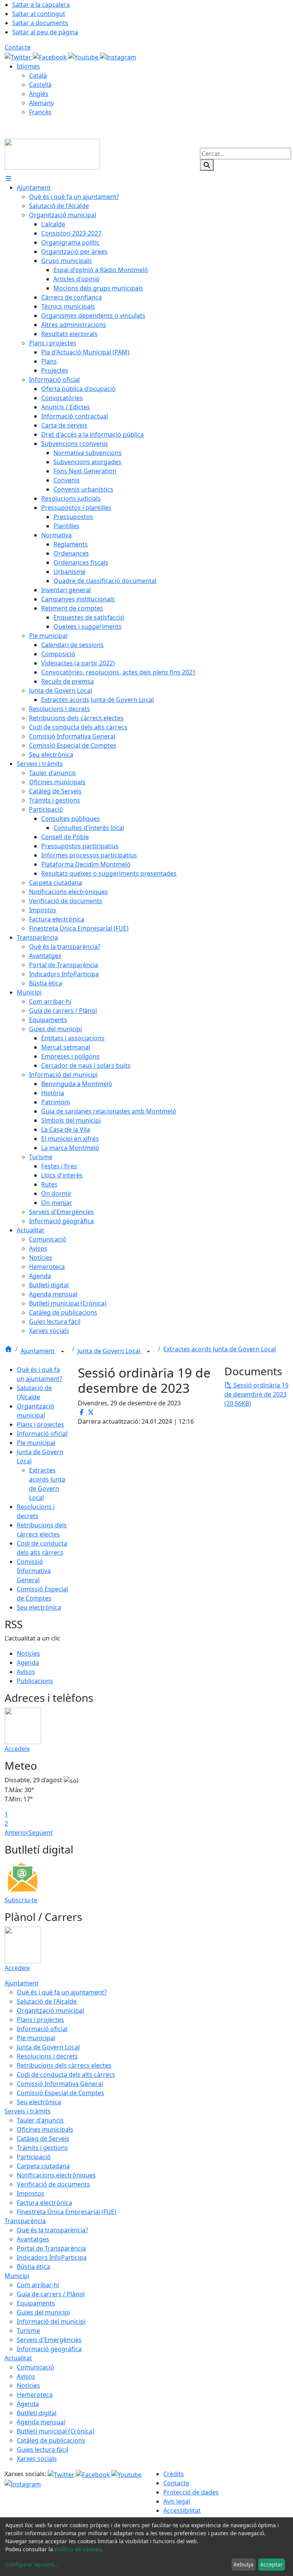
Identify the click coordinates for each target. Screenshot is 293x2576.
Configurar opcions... (32, 2564)
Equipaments (36, 2303)
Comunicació (35, 2367)
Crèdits (174, 2474)
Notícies (28, 1653)
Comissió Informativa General (34, 1571)
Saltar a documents (40, 23)
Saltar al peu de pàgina (45, 32)
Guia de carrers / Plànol (51, 2294)
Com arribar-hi (38, 2285)
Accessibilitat (182, 2510)
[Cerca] (207, 165)
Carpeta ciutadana (43, 2166)
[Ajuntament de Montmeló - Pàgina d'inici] (52, 154)
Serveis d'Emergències (49, 2340)
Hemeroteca (35, 2395)
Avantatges (33, 2239)
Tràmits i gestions (42, 2148)
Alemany (41, 103)
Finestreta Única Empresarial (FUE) (67, 2212)
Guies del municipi (43, 2312)
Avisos (26, 1672)
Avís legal (177, 2501)
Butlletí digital (37, 2413)
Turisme (28, 2331)
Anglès (39, 94)
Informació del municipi (51, 2321)
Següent (41, 1833)
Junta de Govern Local (110, 1351)
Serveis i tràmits (28, 2111)
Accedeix (17, 1749)
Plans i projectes (40, 1424)
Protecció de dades (191, 2492)
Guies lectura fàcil (43, 2449)
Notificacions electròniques (56, 2175)
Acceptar (271, 2564)
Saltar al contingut (39, 14)
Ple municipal (36, 1443)
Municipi (17, 2276)
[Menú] (8, 178)
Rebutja (243, 2564)
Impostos (31, 2193)
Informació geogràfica (49, 2349)
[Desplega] (63, 1352)
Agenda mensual (41, 2422)
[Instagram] (118, 56)
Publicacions (35, 1681)
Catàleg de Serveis (43, 2139)
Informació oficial (42, 1434)
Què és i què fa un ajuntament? (62, 1992)
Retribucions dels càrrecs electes (64, 2065)
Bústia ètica (33, 2267)
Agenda (28, 1663)
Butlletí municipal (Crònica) (56, 2431)
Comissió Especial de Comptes (60, 2093)
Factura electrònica (44, 2203)
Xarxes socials (37, 2459)
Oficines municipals (45, 2129)
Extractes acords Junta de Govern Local (220, 1349)
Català (38, 75)
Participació (34, 2157)
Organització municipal (50, 2010)
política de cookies (78, 2549)
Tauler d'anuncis (40, 2120)
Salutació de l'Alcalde (47, 2001)
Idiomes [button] (28, 66)
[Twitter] (19, 56)
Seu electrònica (39, 1607)
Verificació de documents (53, 2184)
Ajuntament (38, 1351)
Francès (40, 112)
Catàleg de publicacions (51, 2440)
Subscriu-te (21, 1900)
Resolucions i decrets (47, 2056)
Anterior (17, 1833)
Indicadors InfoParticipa (52, 2257)
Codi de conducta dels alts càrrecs (66, 2075)
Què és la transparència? (52, 2230)
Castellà (40, 85)
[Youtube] (84, 56)
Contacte (18, 47)
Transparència (25, 2221)
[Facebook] (51, 56)
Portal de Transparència (51, 2248)
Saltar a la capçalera (41, 5)
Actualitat (18, 2358)
